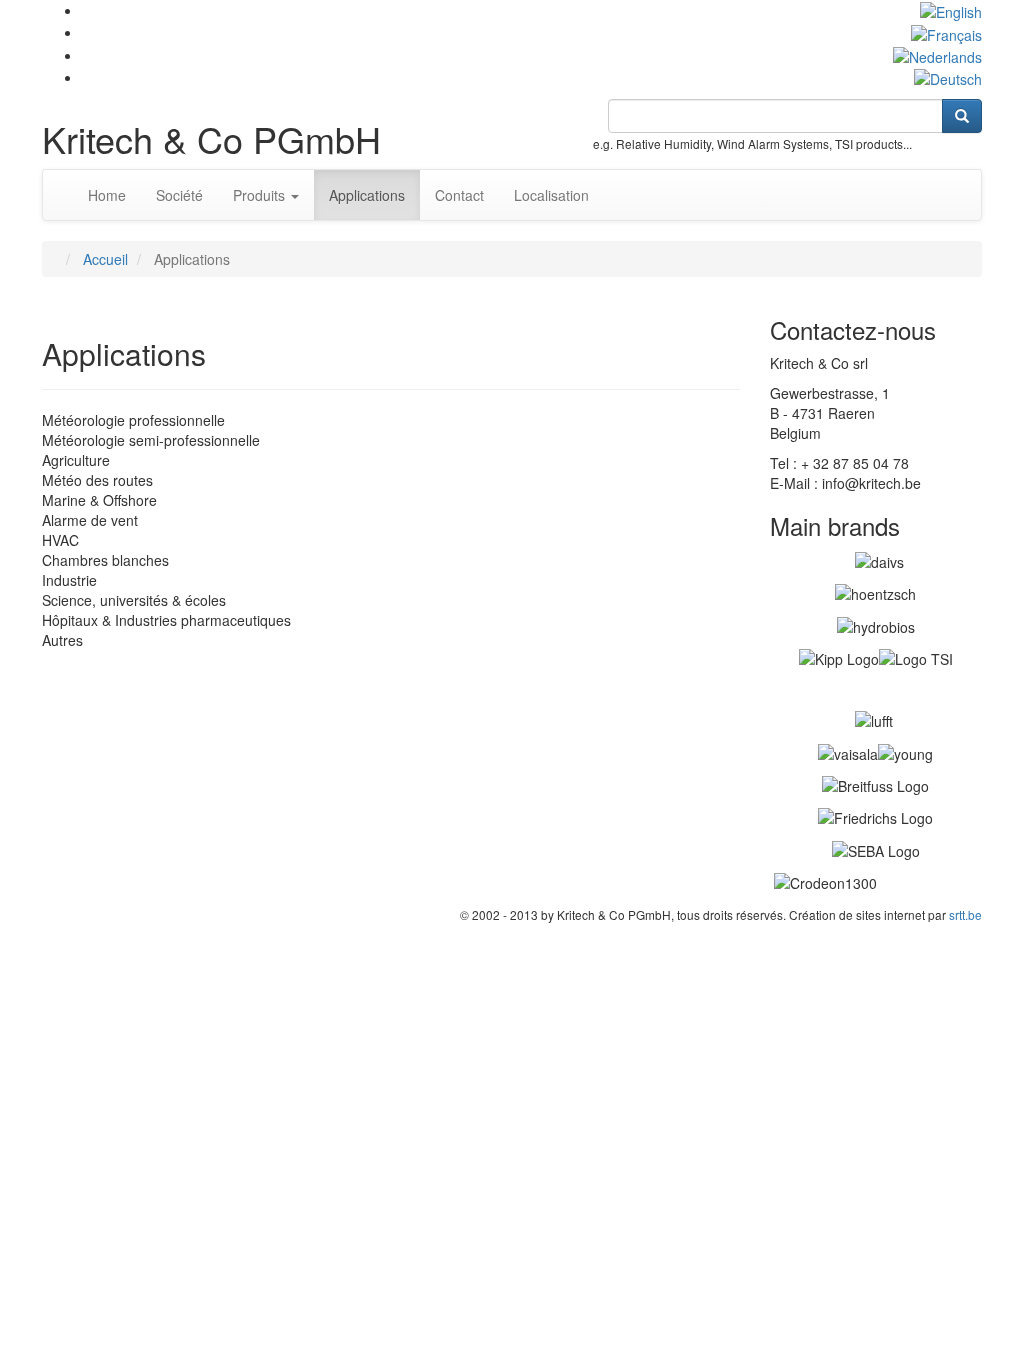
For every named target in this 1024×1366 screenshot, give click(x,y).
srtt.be (965, 914)
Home (107, 195)
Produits (261, 195)
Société (179, 195)
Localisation (551, 195)
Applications (367, 195)
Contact (459, 195)
